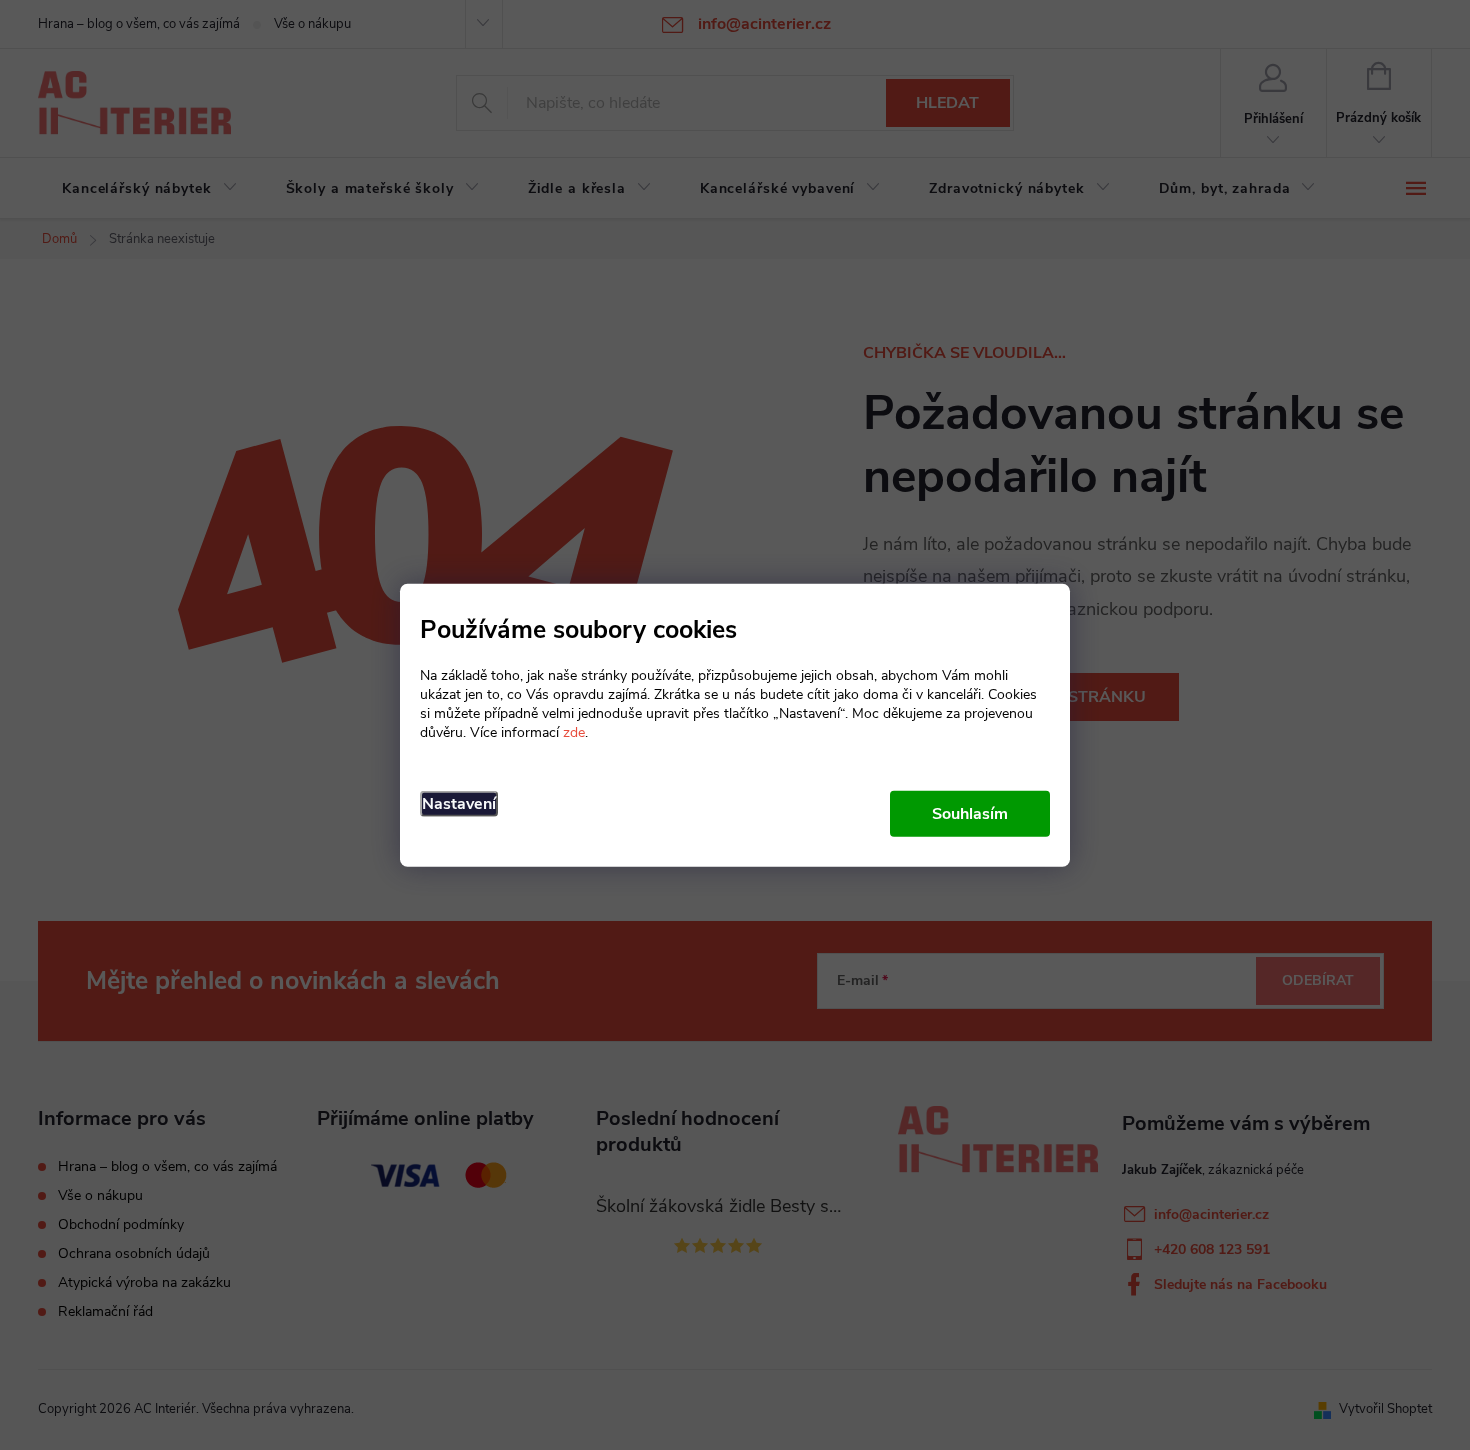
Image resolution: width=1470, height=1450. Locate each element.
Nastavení (459, 803)
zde (574, 731)
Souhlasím (970, 813)
